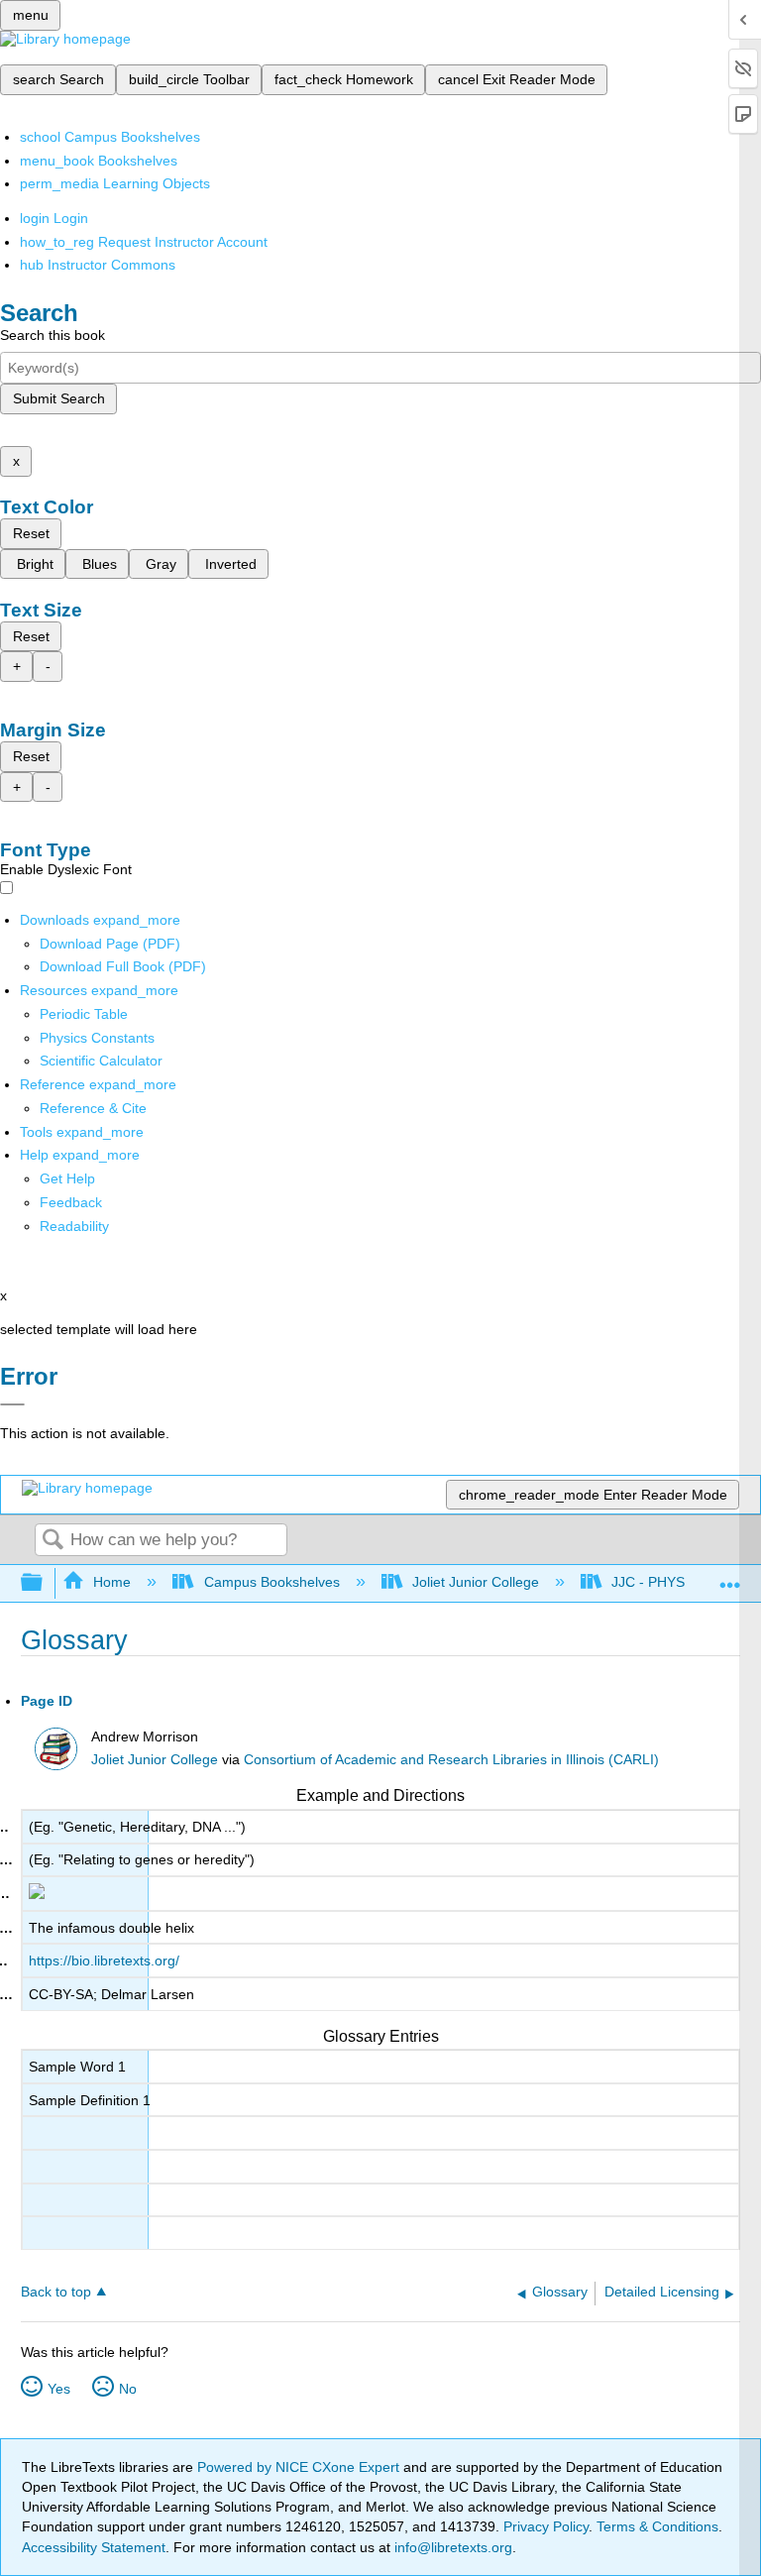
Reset (31, 533)
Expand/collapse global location (730, 1577)
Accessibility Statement (94, 2547)
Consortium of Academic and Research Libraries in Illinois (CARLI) (451, 1760)
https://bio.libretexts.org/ (104, 1960)
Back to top (56, 2292)
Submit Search (59, 398)
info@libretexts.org (451, 2547)
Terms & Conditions (657, 2526)
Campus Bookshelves (272, 1582)
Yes (59, 2389)
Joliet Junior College (476, 1582)
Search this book (53, 335)
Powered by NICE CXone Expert (300, 2467)
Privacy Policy (546, 2526)
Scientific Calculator (101, 1061)
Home (112, 1582)
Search (53, 1541)
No (128, 2389)
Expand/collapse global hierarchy (45, 1583)
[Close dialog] (12, 1404)
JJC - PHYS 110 (661, 1582)
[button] (71, 1202)
